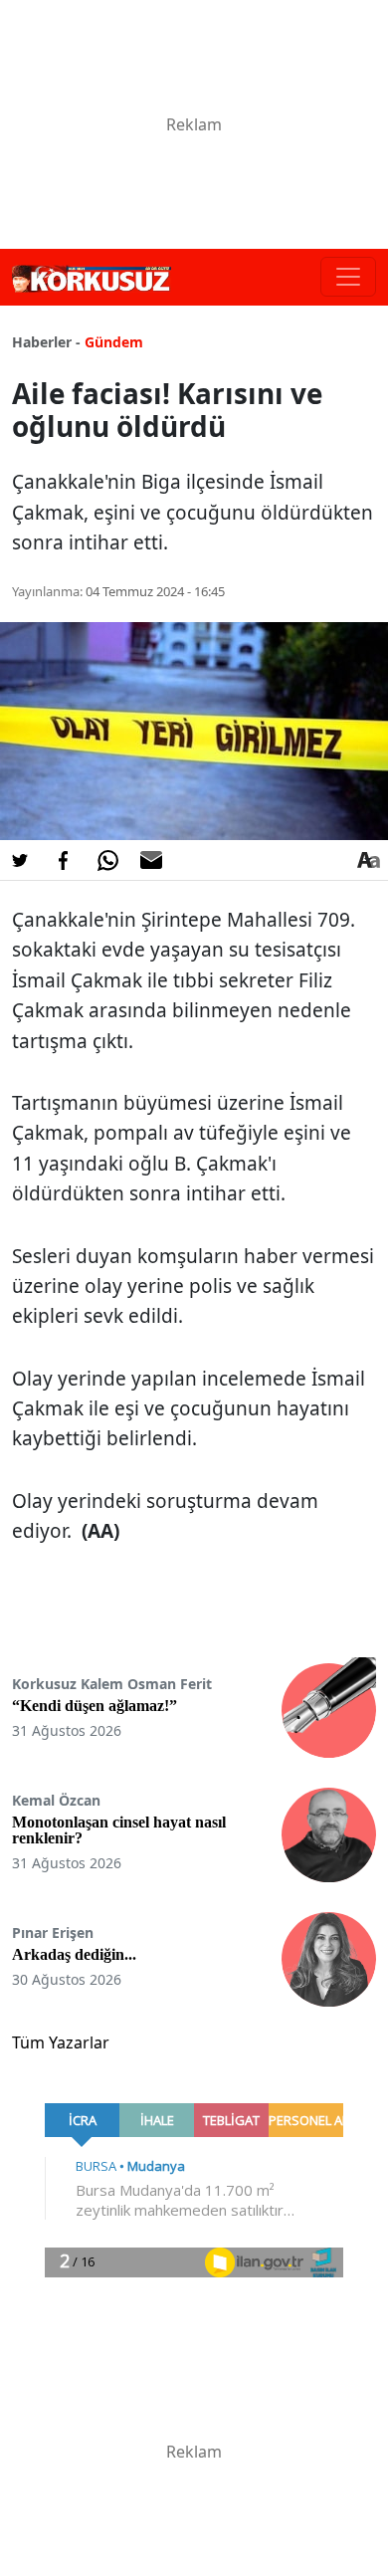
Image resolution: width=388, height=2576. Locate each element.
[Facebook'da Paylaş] (64, 860)
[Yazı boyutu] (368, 860)
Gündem (114, 342)
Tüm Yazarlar (61, 2042)
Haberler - (46, 342)
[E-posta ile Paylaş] (151, 860)
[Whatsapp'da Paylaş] (107, 860)
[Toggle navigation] (348, 277)
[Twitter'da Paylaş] (20, 860)
